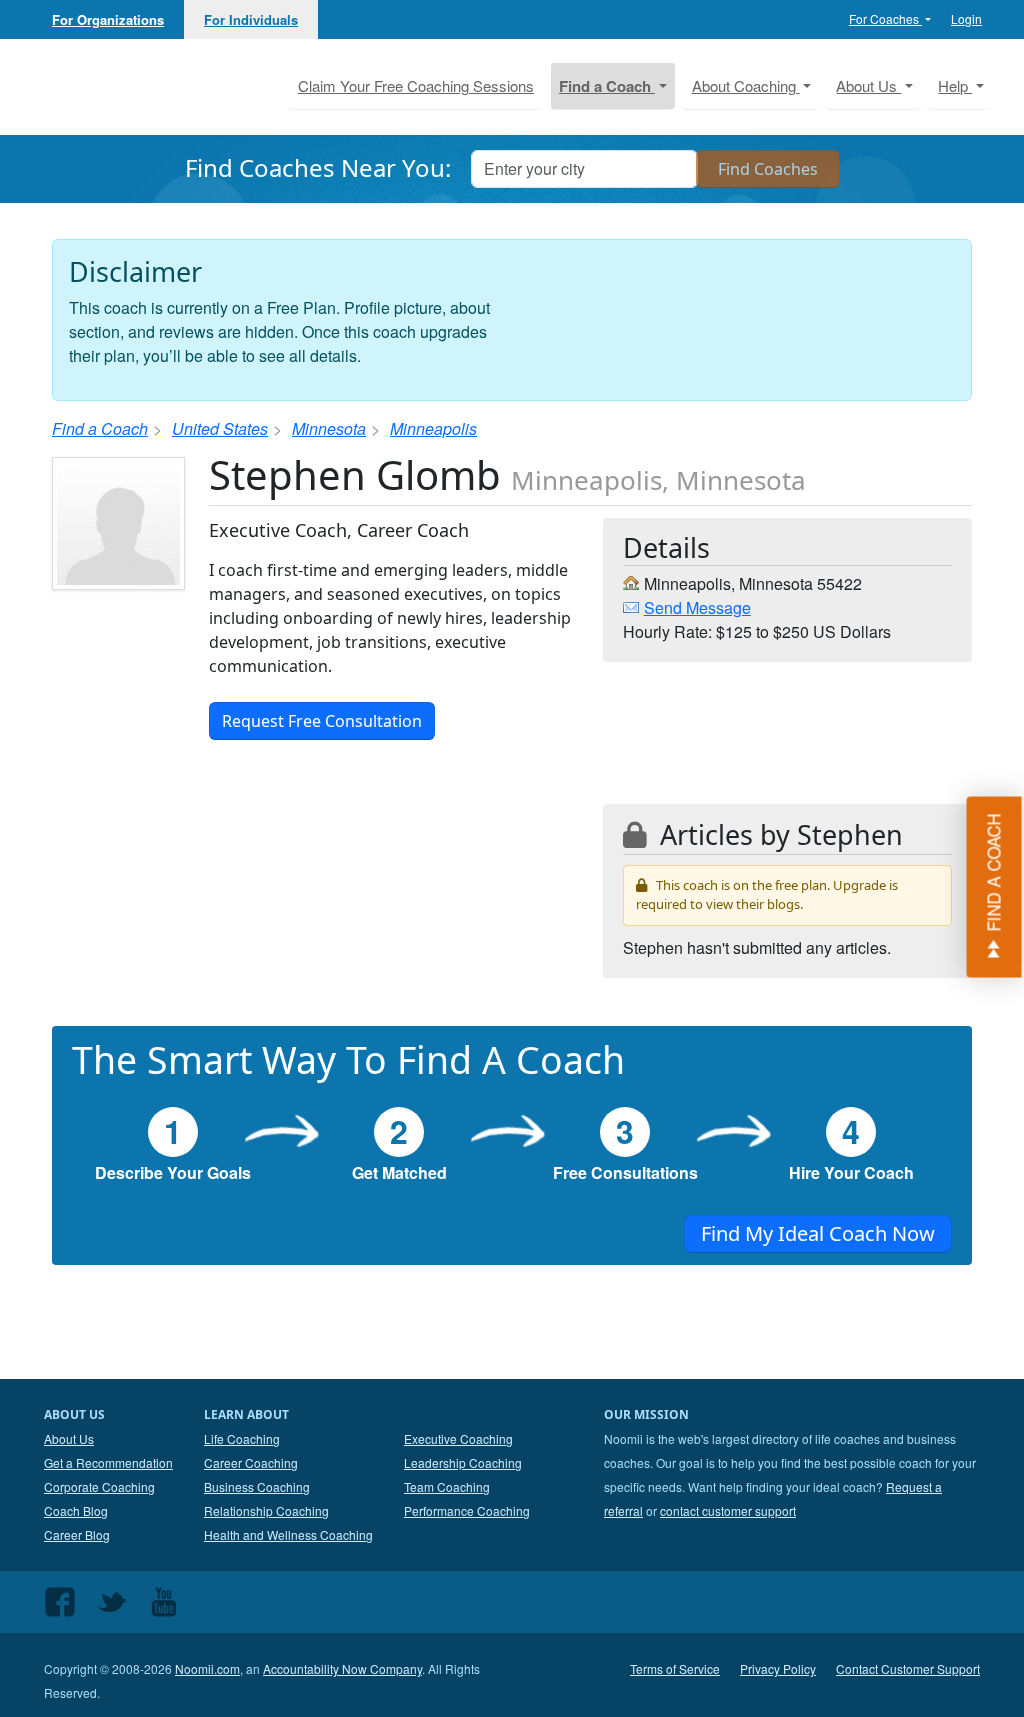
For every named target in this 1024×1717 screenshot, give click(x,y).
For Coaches (885, 18)
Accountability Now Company (342, 1668)
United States (220, 428)
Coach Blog (76, 1510)
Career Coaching (251, 1462)
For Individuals (251, 19)
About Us (69, 1438)
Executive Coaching (458, 1438)
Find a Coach (100, 428)
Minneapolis (433, 428)
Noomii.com (207, 1668)
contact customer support (728, 1510)
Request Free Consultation (322, 721)
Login (966, 18)
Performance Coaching (467, 1510)
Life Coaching (242, 1438)
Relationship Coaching (266, 1510)
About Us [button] (868, 85)
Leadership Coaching (463, 1462)
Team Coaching (447, 1486)
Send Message (697, 607)
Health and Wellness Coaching (288, 1534)
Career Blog (77, 1534)
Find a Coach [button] (607, 86)
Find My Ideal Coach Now (818, 1233)
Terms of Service (675, 1668)
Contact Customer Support (908, 1668)
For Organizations (108, 19)
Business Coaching (257, 1486)
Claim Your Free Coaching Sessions (416, 85)
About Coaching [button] (746, 85)
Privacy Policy (778, 1668)
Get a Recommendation (108, 1462)
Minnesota (329, 428)
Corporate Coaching (99, 1486)
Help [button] (955, 85)
